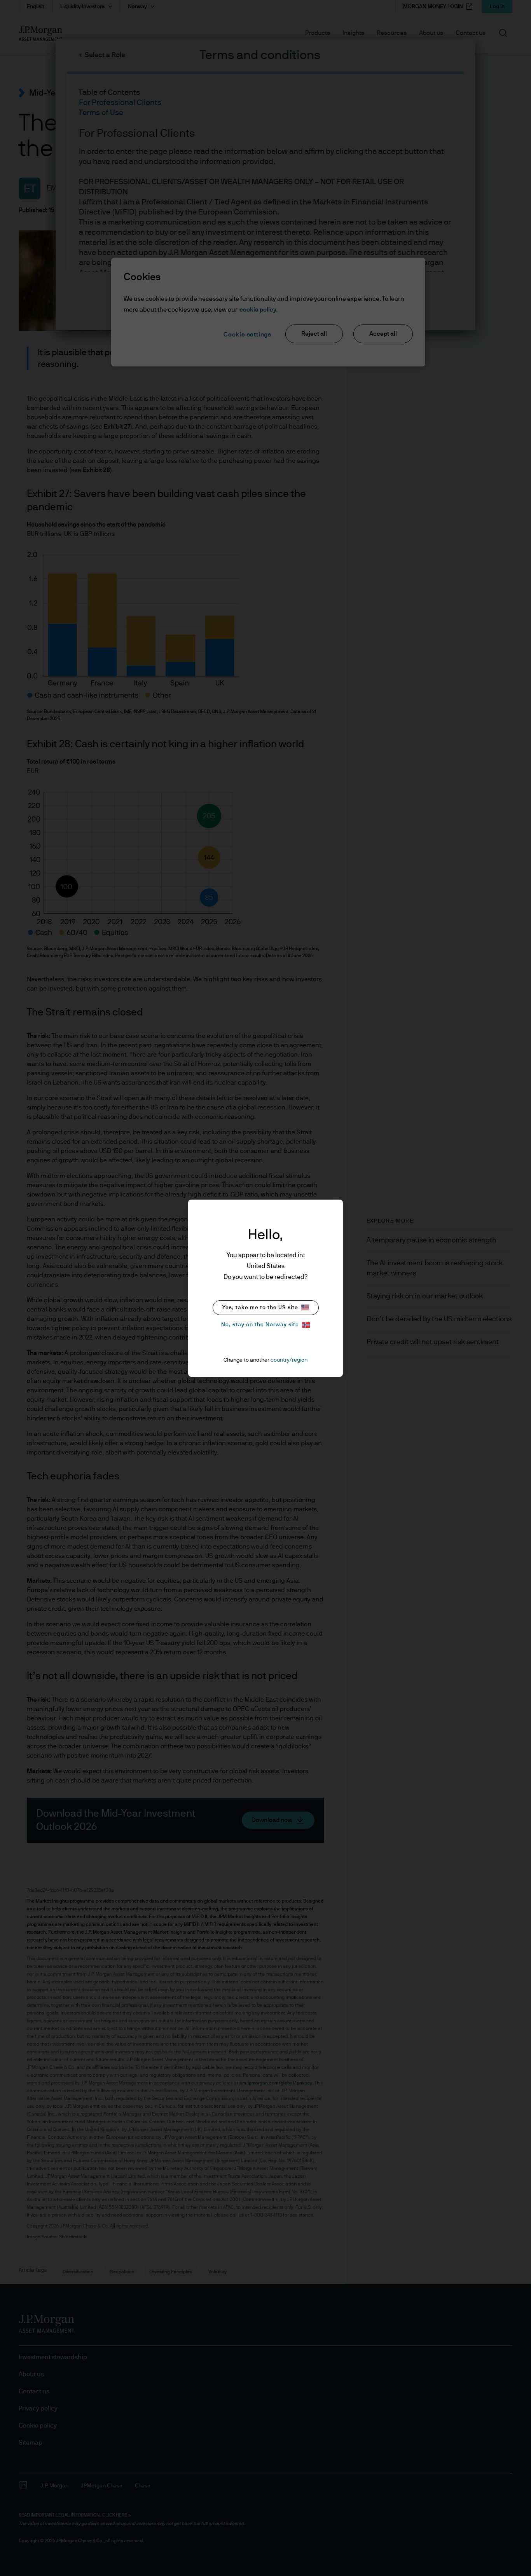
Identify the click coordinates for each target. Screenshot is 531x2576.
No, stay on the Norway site (260, 1325)
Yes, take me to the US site (260, 1308)
